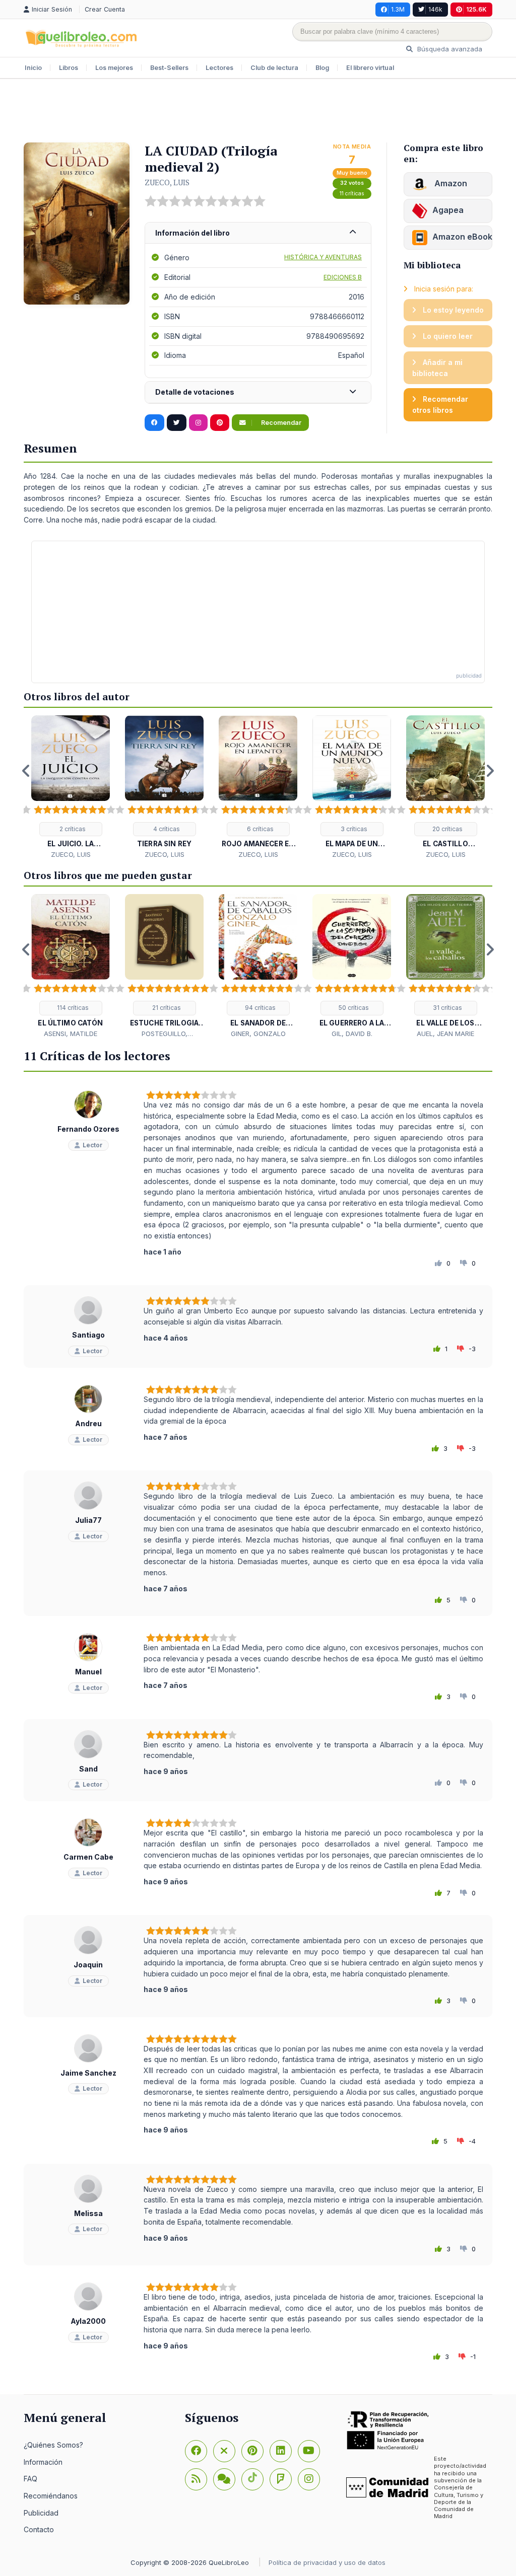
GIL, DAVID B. (352, 1034)
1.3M (398, 9)
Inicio (33, 68)
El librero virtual (370, 68)
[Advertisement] (258, 112)
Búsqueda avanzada (449, 49)
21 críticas (166, 1008)
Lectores (219, 68)
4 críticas (166, 829)
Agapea (448, 210)
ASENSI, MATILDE (71, 1034)
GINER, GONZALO (258, 1034)
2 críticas (72, 829)
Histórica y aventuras (323, 257)
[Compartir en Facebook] (154, 423)
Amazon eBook (462, 237)
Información (43, 2462)
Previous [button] (26, 771)
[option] (71, 788)
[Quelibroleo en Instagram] (198, 423)
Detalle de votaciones (195, 392)
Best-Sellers (169, 68)
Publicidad (41, 2513)
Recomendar (280, 423)
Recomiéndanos (51, 2496)
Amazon (450, 183)
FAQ (30, 2479)
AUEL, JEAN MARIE (445, 1034)
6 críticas (260, 829)
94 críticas (260, 1008)
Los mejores (114, 68)
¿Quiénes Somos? (53, 2445)
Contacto (39, 2529)
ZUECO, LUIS (167, 182)
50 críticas (353, 1008)
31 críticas (447, 1008)
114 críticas (72, 1008)
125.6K (476, 9)
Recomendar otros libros (440, 404)
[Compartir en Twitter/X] (177, 423)
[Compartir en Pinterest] (220, 423)
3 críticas (353, 829)
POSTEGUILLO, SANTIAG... (165, 1034)
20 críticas (447, 829)
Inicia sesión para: (443, 289)
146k (435, 9)
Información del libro (192, 233)
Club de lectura (274, 68)
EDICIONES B (343, 277)
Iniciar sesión (53, 9)
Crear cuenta (105, 9)
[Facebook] (196, 2451)
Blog (322, 68)
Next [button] (490, 771)
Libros (69, 68)
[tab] (258, 233)
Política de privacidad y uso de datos (327, 2562)
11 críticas (352, 194)
